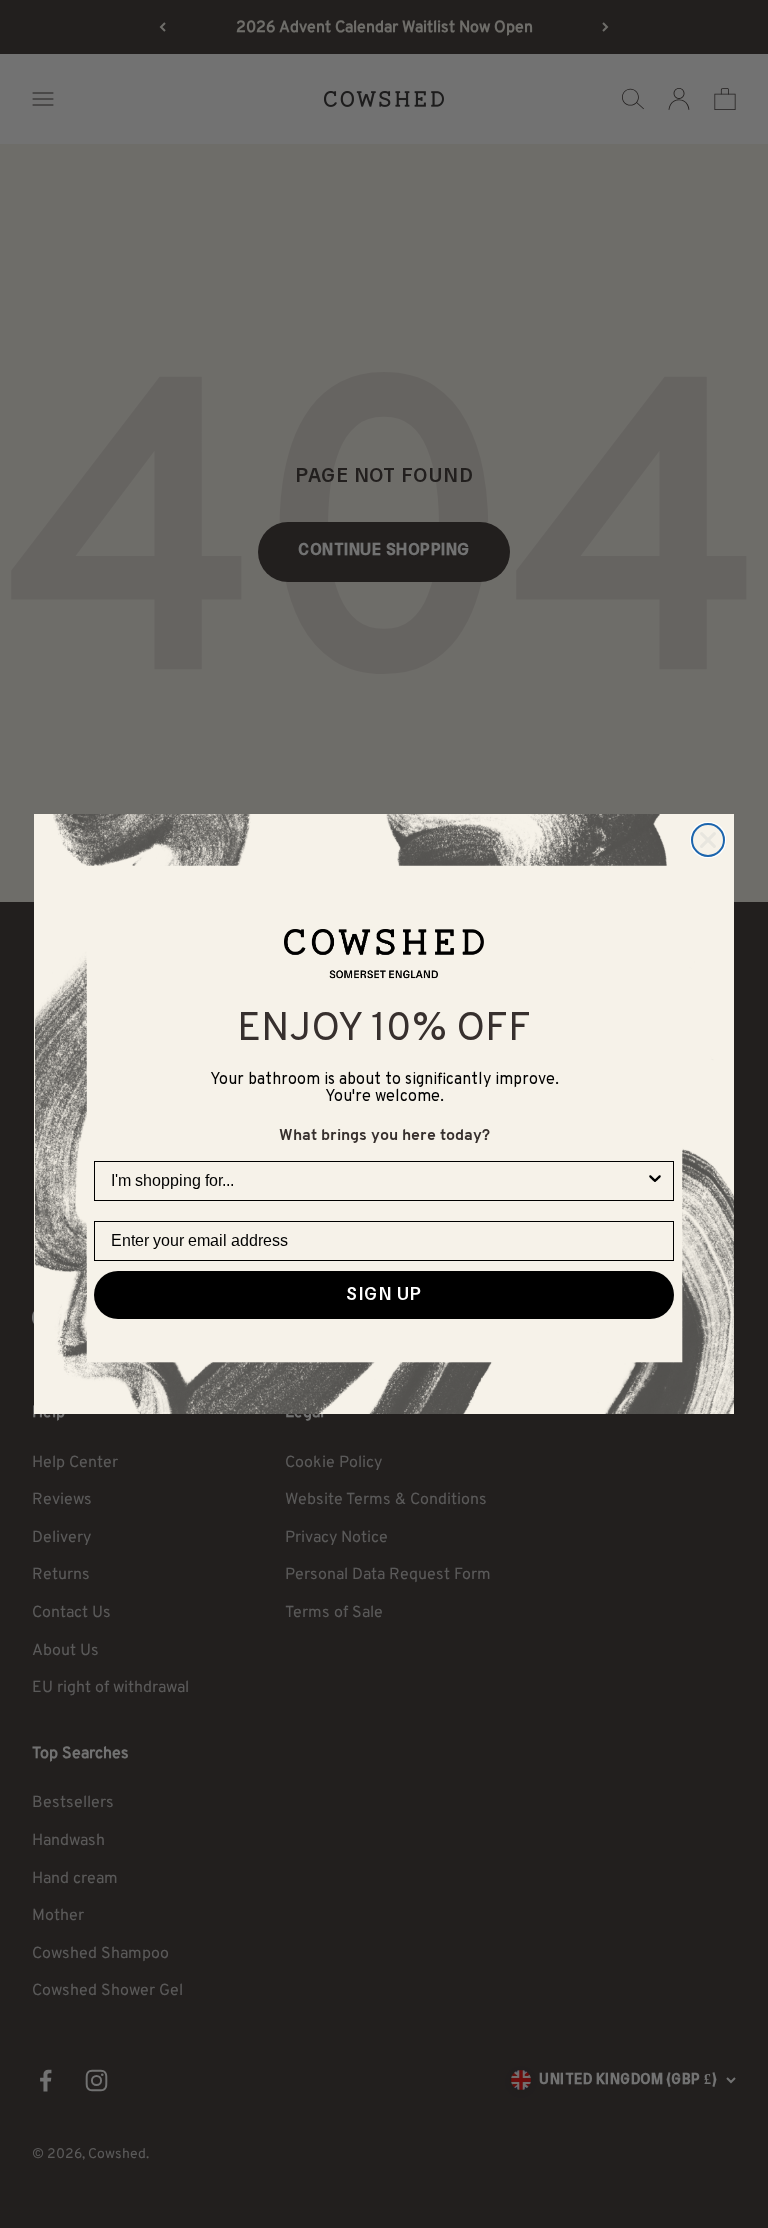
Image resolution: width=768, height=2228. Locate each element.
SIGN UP (384, 1295)
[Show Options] (655, 1181)
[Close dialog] (708, 840)
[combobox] (378, 1181)
